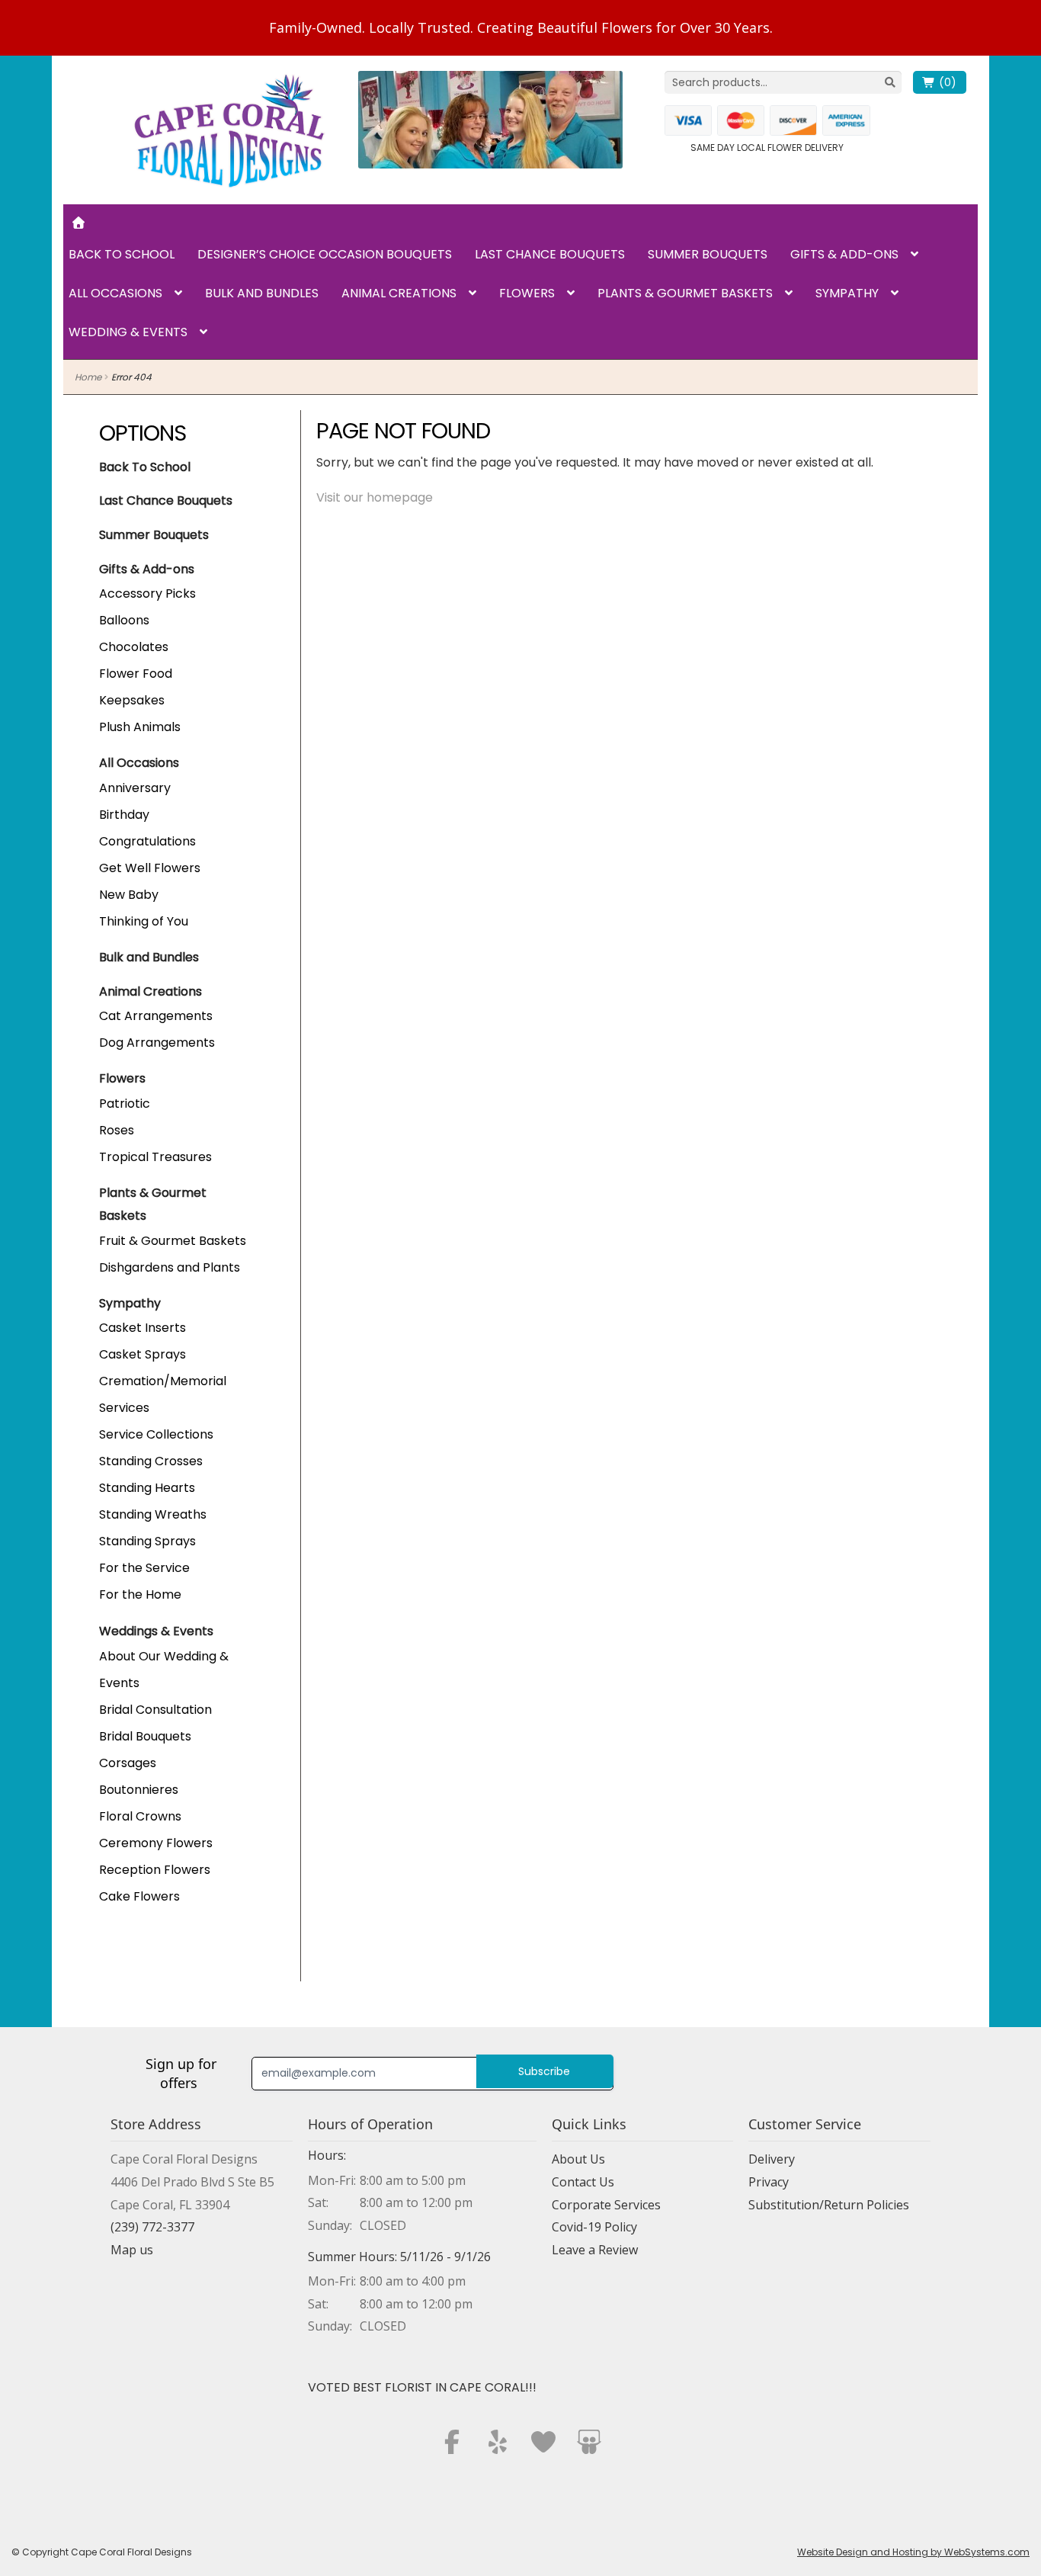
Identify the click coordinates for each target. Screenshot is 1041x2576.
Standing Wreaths (153, 1514)
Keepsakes (132, 700)
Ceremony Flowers (156, 1843)
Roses (117, 1130)
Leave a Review (595, 2250)
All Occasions (115, 293)
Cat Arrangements (156, 1016)
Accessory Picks (147, 593)
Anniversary (135, 788)
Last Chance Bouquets (550, 254)
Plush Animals (140, 727)
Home (88, 377)
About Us (578, 2159)
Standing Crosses (151, 1461)
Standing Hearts (147, 1488)
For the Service (144, 1568)
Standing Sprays (147, 1541)
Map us (132, 2250)
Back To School (145, 467)
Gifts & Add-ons (844, 254)
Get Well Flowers (150, 868)
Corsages (128, 1763)
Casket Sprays (143, 1354)
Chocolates (134, 647)
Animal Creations (399, 293)
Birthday (124, 815)
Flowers (527, 293)
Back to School (122, 254)
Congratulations (147, 841)
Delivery (772, 2159)
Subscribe (544, 2071)
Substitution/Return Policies (829, 2205)
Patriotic (125, 1104)
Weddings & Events (156, 1631)
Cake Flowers (139, 1896)
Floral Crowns (140, 1816)
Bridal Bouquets (145, 1736)
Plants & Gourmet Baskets (685, 293)
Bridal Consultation (155, 1710)
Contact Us (583, 2182)
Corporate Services (606, 2205)
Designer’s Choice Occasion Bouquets (325, 254)
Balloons (124, 620)
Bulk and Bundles (262, 293)
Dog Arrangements (157, 1043)
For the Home (140, 1594)
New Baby (129, 895)
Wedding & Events (128, 332)
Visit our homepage (375, 497)
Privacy (769, 2182)
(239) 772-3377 (152, 2227)
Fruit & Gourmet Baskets (173, 1241)
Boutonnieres (139, 1790)
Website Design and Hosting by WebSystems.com (913, 2552)
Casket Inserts (143, 1328)
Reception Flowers (155, 1870)
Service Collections (156, 1434)
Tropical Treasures (155, 1157)
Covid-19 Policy (594, 2227)
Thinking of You (144, 921)
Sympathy (847, 293)
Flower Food (136, 674)
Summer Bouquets (708, 254)
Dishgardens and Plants (170, 1267)
